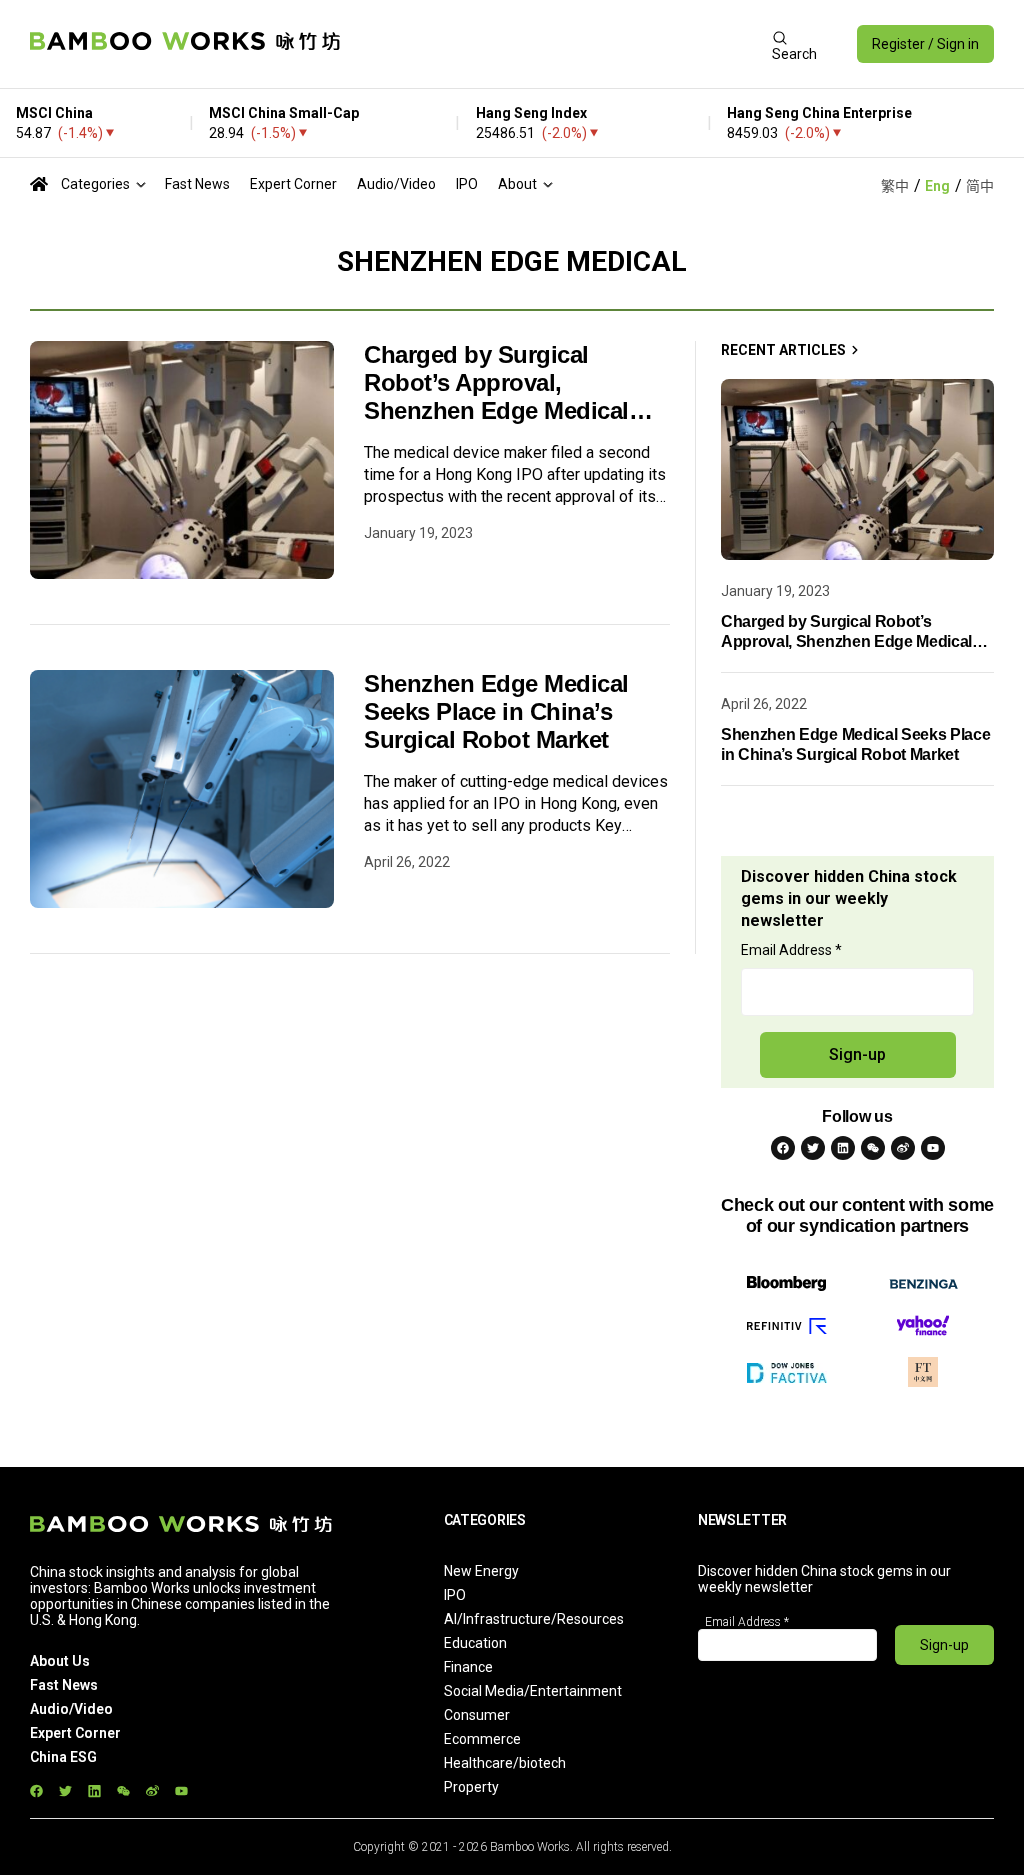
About (517, 184)
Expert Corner (293, 184)
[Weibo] (903, 1148)
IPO (467, 184)
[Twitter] (813, 1148)
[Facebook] (783, 1148)
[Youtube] (933, 1148)
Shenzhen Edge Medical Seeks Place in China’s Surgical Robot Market (496, 711)
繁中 (895, 186)
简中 (980, 186)
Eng (937, 186)
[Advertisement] (556, 44)
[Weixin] (873, 1148)
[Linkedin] (843, 1148)
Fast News (197, 184)
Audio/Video (396, 184)
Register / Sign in (925, 44)
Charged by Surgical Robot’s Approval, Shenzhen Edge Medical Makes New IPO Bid (496, 383)
